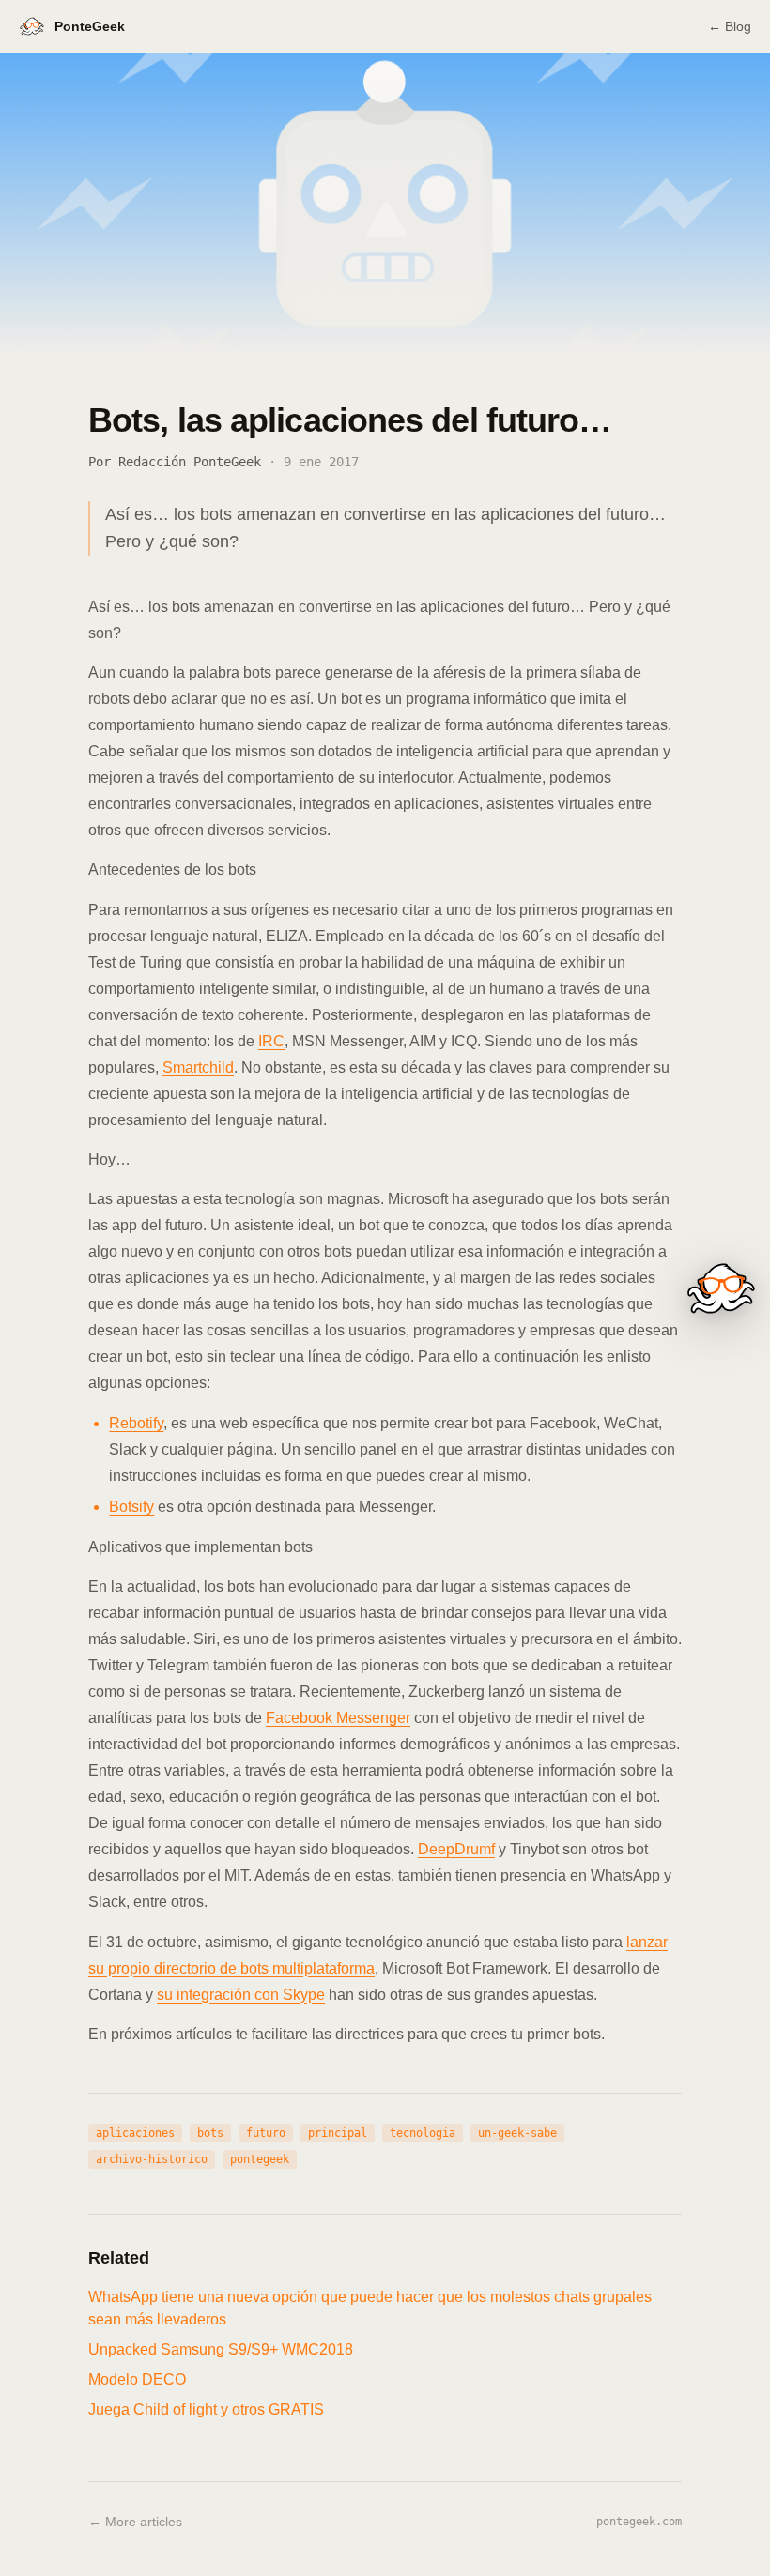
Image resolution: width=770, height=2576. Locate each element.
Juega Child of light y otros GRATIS (206, 2409)
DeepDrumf (456, 1849)
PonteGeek (90, 26)
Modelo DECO (137, 2379)
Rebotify (136, 1423)
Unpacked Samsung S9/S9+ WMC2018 (221, 2349)
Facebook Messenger (338, 1718)
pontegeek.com (639, 2522)
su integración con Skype (241, 1995)
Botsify (131, 1507)
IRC (271, 1041)
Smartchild (198, 1067)
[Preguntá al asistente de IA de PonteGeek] (721, 1288)
